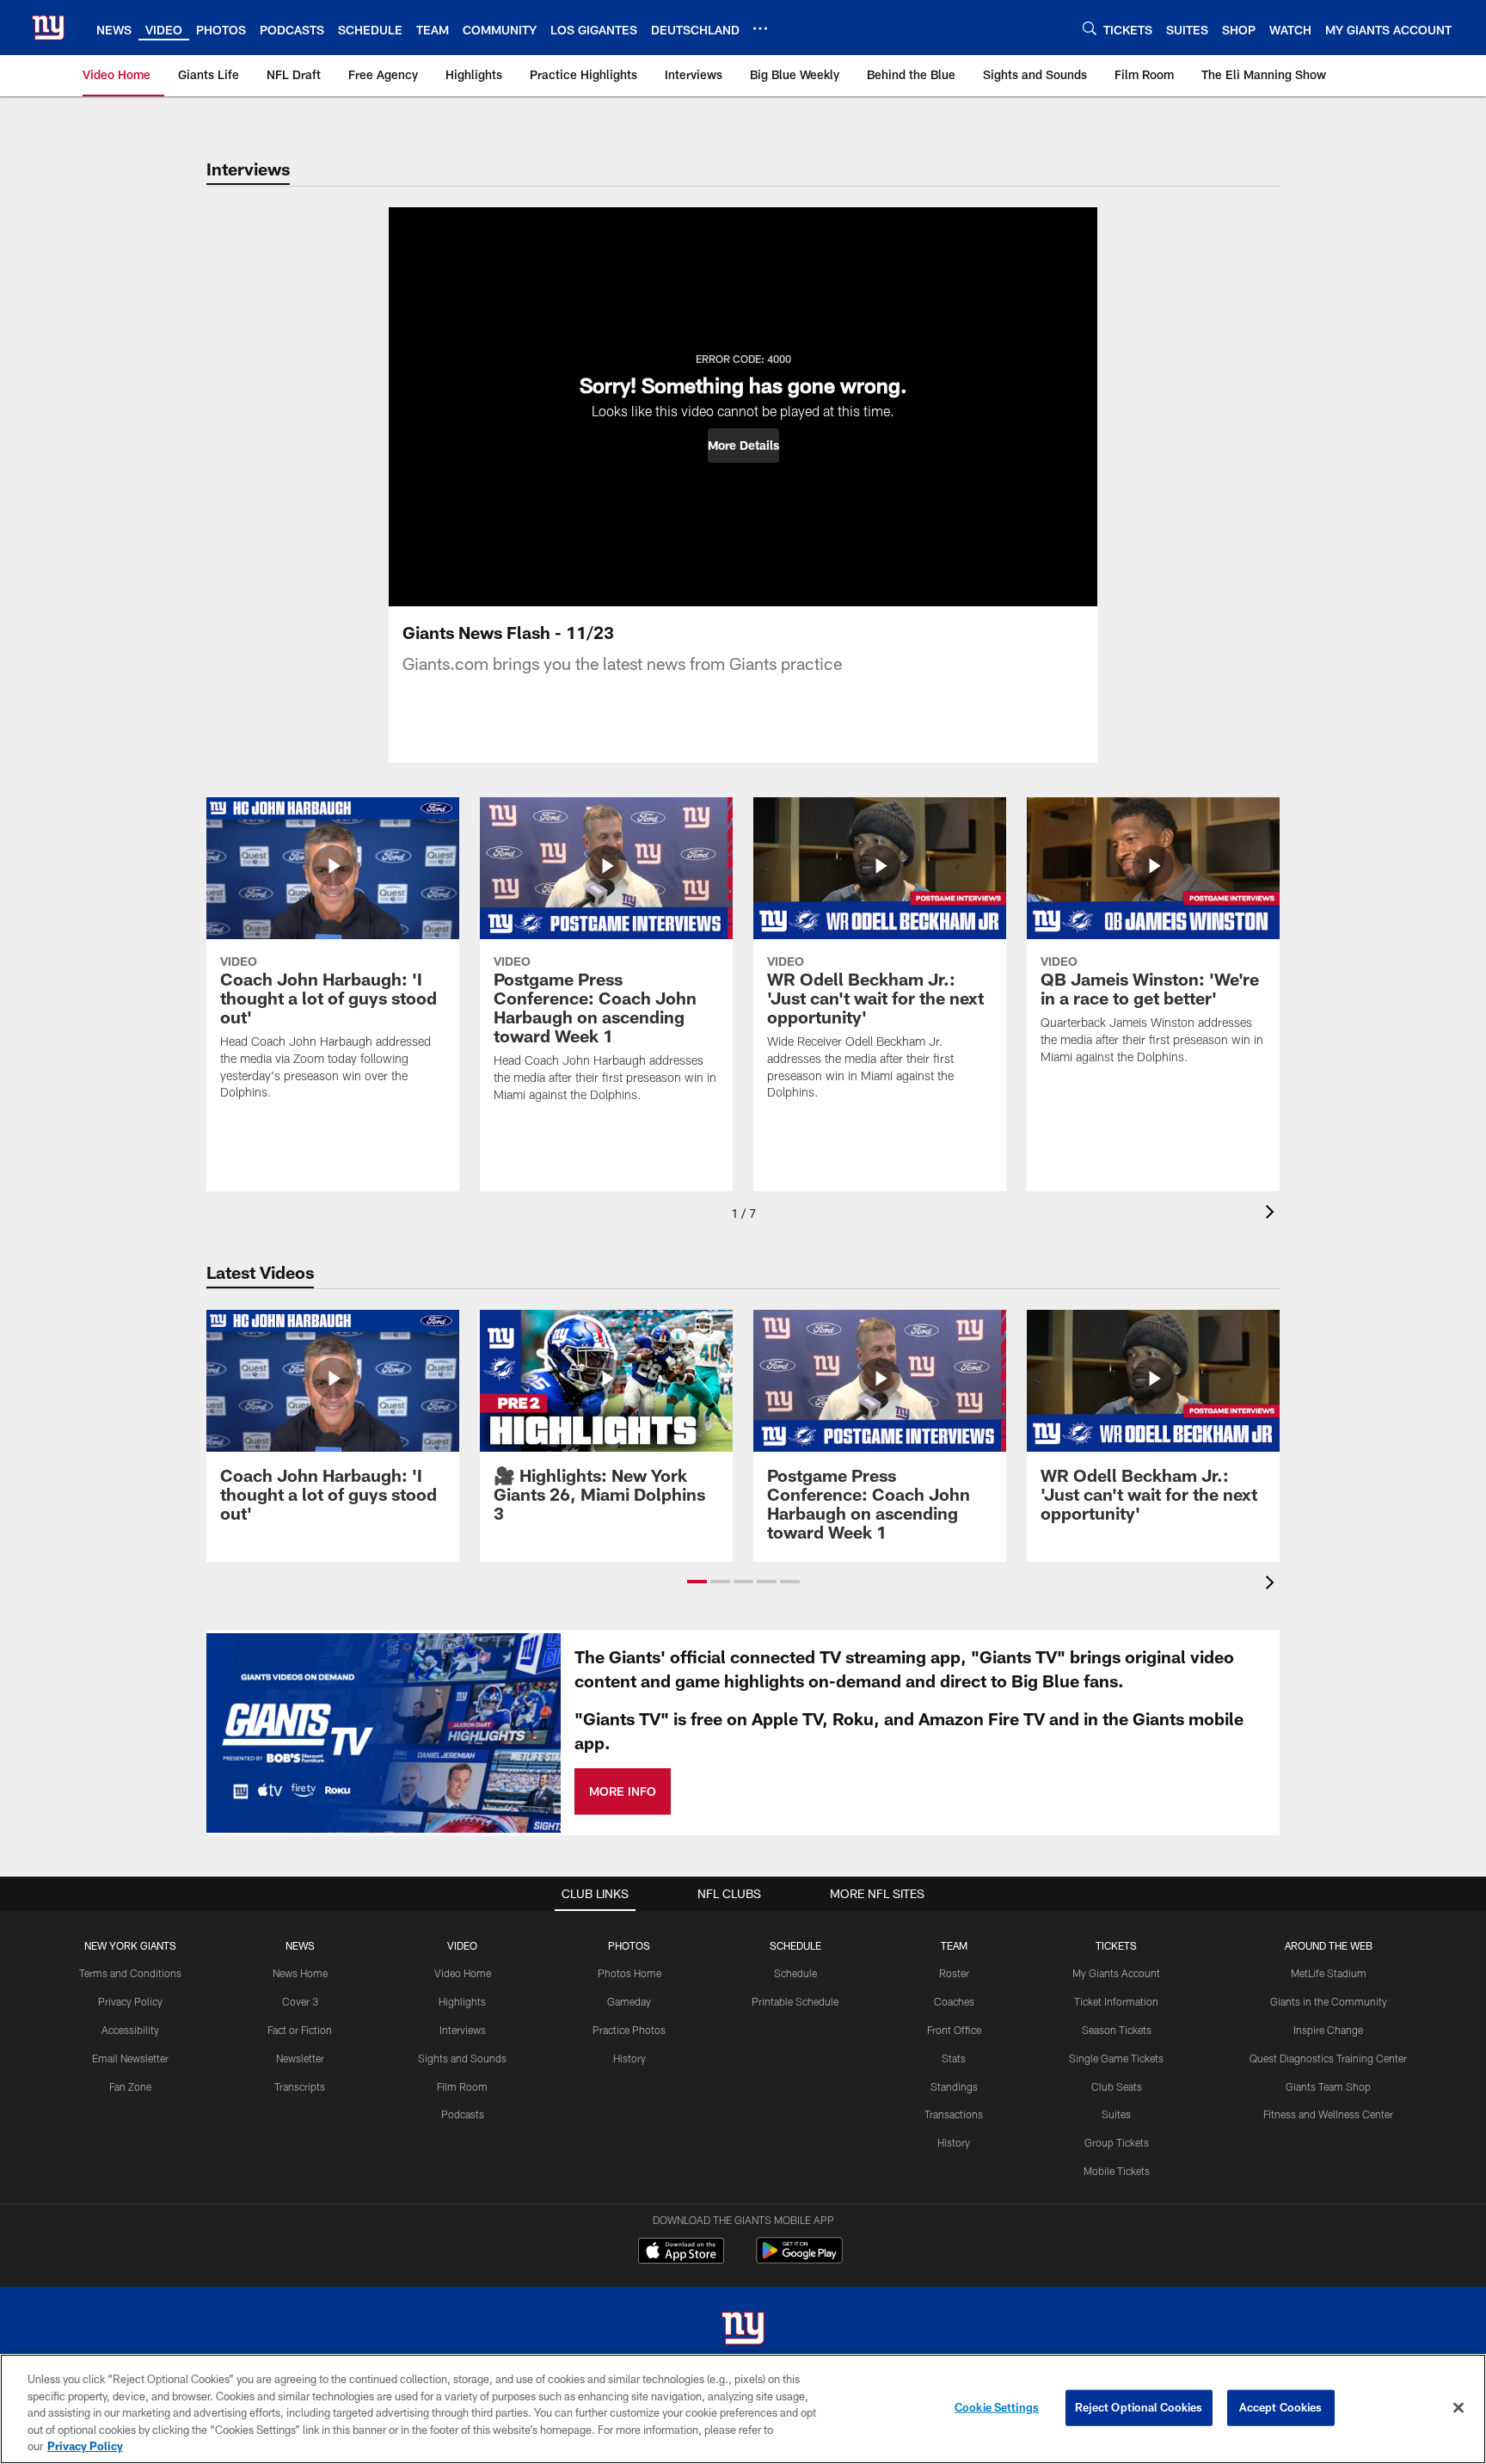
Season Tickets (1117, 2030)
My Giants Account (1116, 1973)
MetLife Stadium (1329, 1973)
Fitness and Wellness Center (1328, 2114)
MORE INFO (623, 1791)
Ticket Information (1116, 2001)
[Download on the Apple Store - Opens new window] (681, 2252)
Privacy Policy (130, 2001)
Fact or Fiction (300, 2030)
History (629, 2058)
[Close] (1458, 2408)
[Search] (1090, 28)
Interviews (463, 2030)
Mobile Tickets (1117, 2171)
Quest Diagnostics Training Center (1328, 2058)
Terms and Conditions (130, 1973)
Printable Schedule (795, 2001)
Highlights (462, 2001)
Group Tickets (1117, 2142)
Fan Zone (130, 2086)
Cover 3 (300, 2001)
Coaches (954, 2001)
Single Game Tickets (1116, 2058)
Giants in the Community (1329, 2001)
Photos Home (629, 1973)
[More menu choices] (760, 28)
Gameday (629, 2001)
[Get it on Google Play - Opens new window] (799, 2259)
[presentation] (1273, 1214)
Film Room (462, 2086)
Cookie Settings (997, 2407)
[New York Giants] (743, 2330)
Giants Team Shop (1328, 2086)
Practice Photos (629, 2030)
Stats (954, 2058)
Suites (1116, 2114)
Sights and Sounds (462, 2058)
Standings (954, 2086)
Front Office (954, 2030)
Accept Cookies (1281, 2407)
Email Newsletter (130, 2058)
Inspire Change (1328, 2030)
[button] (743, 445)
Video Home (463, 1973)
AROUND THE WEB (1329, 1945)
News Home (300, 1973)
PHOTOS (629, 1945)
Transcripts (300, 2086)
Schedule (795, 1973)
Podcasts (463, 2114)
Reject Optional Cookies (1139, 2407)
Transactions (954, 2114)
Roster (954, 1973)
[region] (743, 2409)
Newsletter (300, 2058)
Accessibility (130, 2030)
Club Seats (1117, 2086)
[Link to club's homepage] (48, 28)
